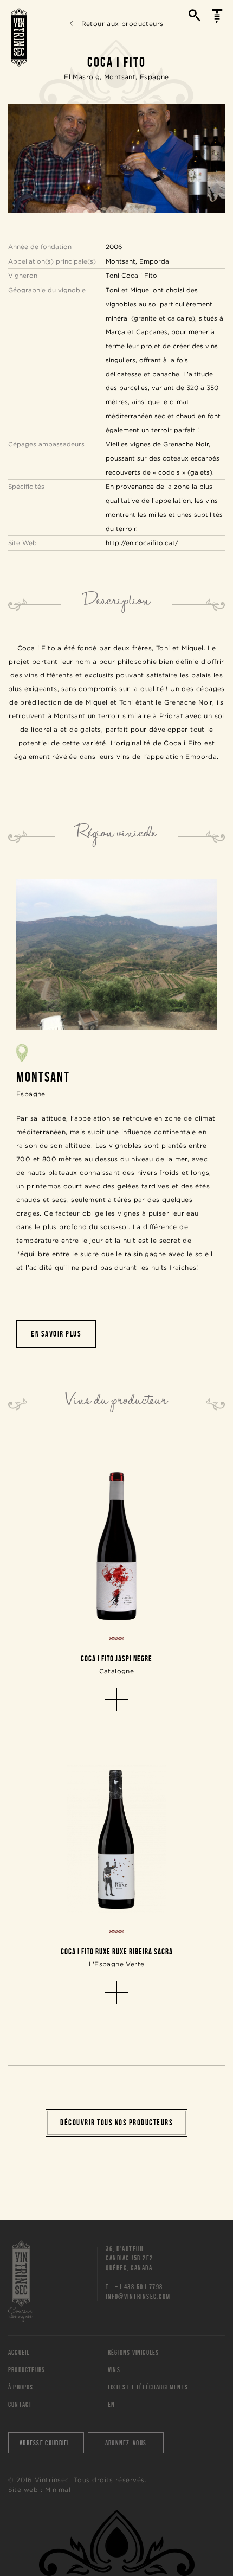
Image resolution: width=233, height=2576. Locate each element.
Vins (114, 2370)
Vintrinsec (19, 37)
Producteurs (27, 2370)
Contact (20, 2404)
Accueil (19, 2352)
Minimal (58, 2489)
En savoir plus (56, 1334)
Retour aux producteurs (122, 24)
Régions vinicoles (133, 2352)
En (111, 2404)
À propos (21, 2387)
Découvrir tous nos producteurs (116, 2123)
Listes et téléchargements (148, 2387)
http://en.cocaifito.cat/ (142, 543)
